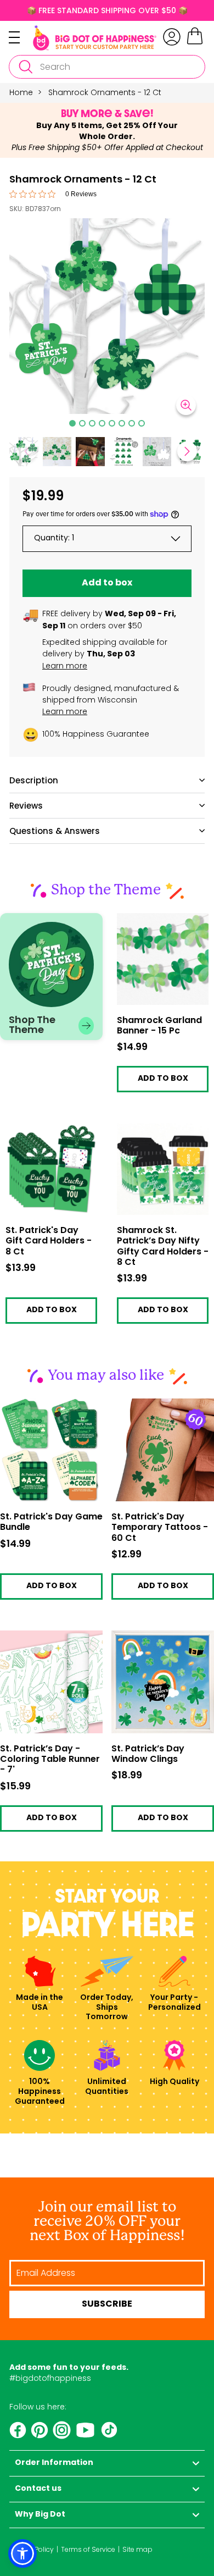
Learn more (65, 666)
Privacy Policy (32, 2549)
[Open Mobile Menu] (21, 37)
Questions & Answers (55, 831)
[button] (57, 452)
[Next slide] (187, 451)
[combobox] (107, 67)
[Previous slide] (27, 451)
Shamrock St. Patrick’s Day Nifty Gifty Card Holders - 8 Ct (159, 1135)
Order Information (54, 2463)
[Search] (25, 67)
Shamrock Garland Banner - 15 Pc (154, 922)
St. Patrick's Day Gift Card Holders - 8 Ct (43, 1132)
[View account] (172, 37)
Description (34, 780)
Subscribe (107, 2304)
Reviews (26, 806)
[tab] (72, 423)
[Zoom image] (186, 405)
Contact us (38, 2489)
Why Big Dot (40, 2515)
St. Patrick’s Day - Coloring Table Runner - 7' (50, 1760)
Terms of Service (88, 2549)
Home (21, 92)
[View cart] (195, 43)
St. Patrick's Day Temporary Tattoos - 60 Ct (160, 1528)
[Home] (95, 38)
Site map (137, 2549)
